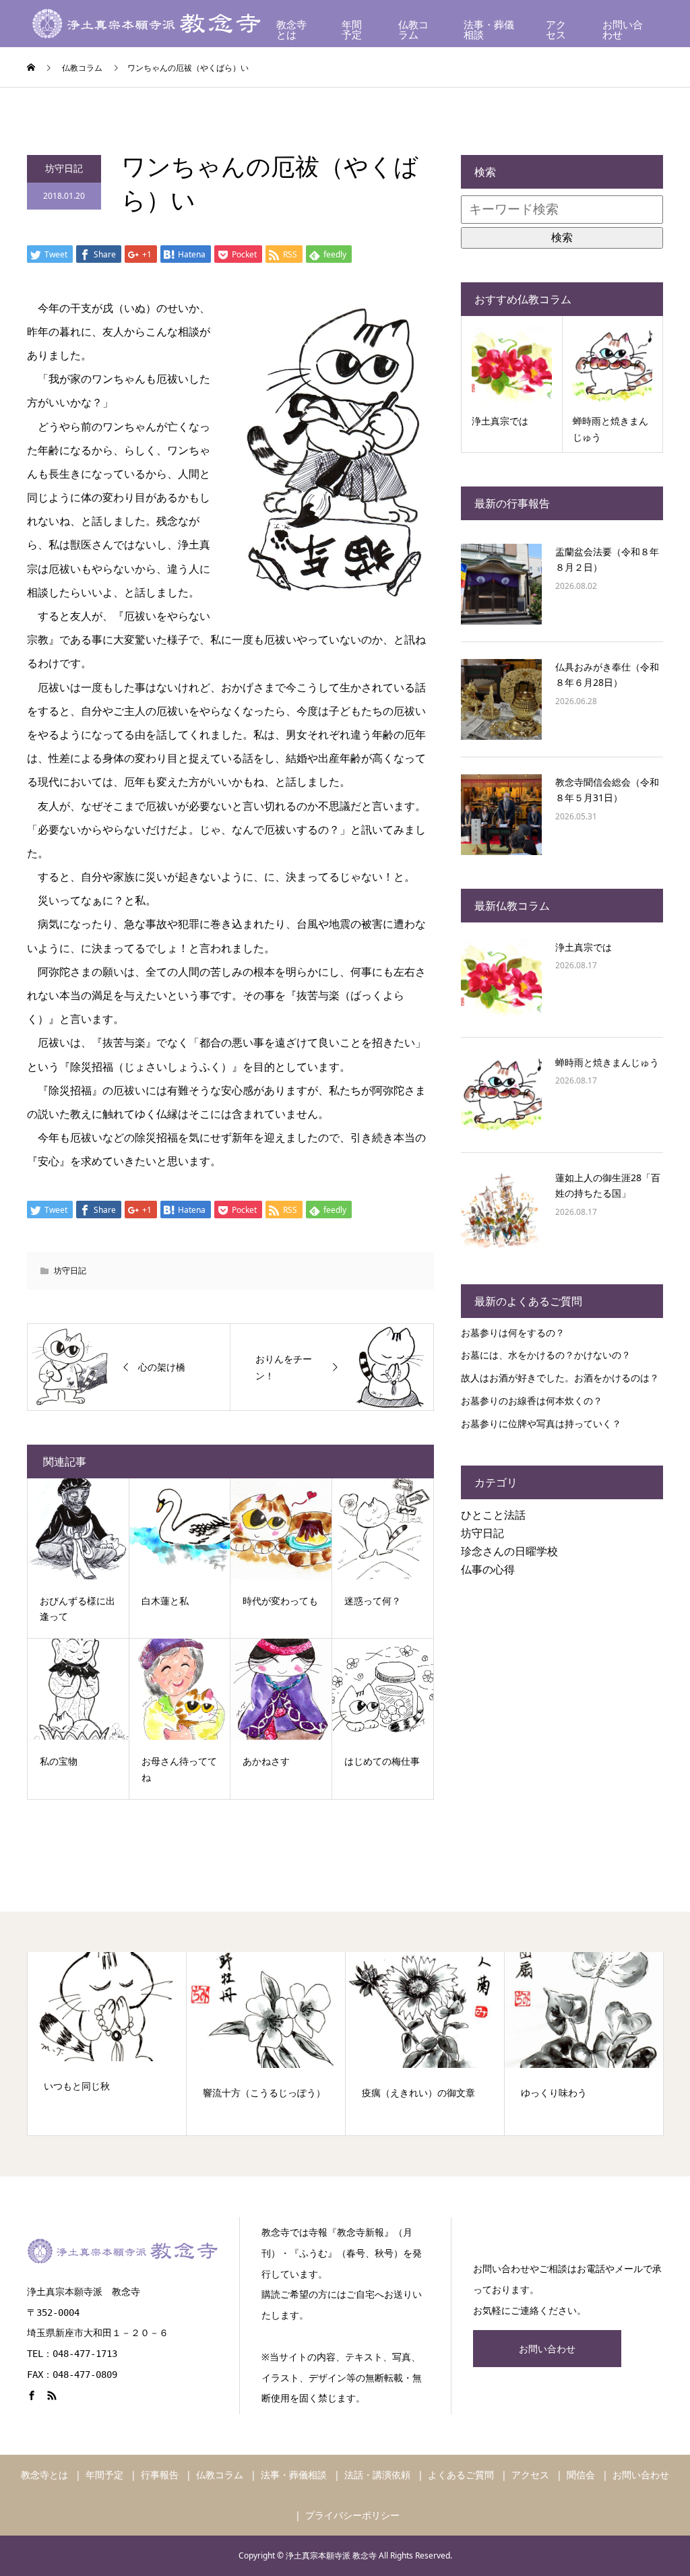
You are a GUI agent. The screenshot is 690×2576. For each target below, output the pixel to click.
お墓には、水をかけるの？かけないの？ (546, 1355)
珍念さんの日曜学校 (509, 1551)
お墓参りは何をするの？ (513, 1332)
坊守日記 (64, 168)
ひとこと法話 (493, 1515)
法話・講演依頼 (377, 2475)
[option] (107, 2044)
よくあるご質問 (461, 2475)
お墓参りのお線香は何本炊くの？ (532, 1401)
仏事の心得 (488, 1569)
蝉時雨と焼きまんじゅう (607, 1062)
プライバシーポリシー (352, 2515)
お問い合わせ (623, 30)
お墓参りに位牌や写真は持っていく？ (541, 1423)
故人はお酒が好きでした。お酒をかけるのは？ (560, 1378)
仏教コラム (413, 30)
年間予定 (352, 30)
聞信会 (581, 2475)
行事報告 (160, 2475)
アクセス (556, 30)
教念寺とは (291, 30)
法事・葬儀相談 (489, 30)
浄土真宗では (584, 947)
